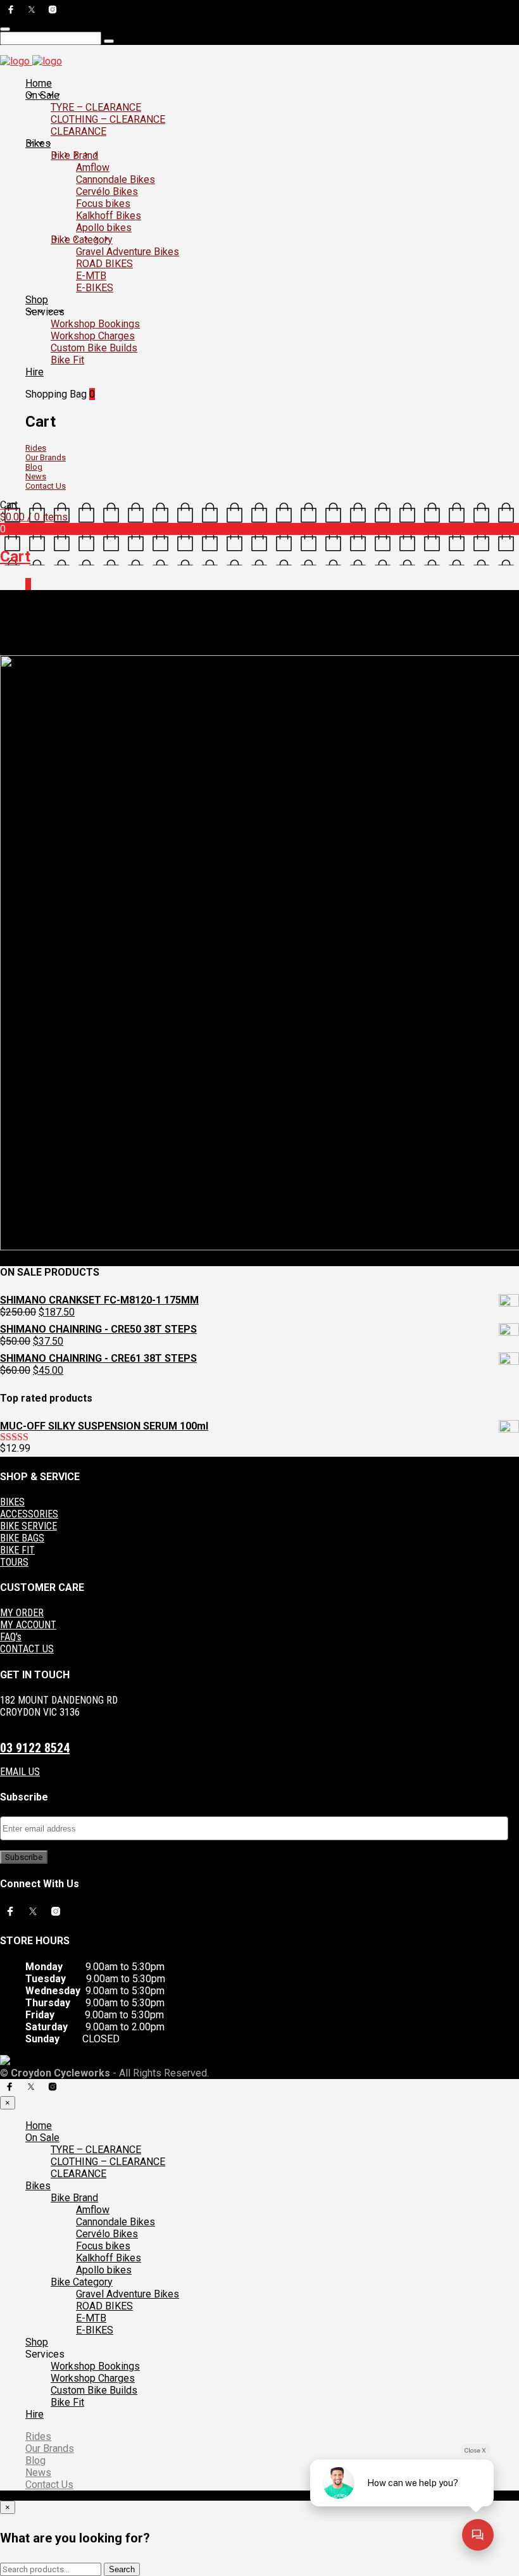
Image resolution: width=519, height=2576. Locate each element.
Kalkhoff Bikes (109, 216)
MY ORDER (22, 1613)
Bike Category (82, 240)
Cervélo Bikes (107, 192)
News (36, 476)
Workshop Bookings (95, 324)
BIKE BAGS (22, 1538)
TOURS (14, 1562)
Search (122, 2569)
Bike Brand (74, 155)
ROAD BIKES (104, 264)
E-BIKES (95, 288)
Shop (37, 300)
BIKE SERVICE (28, 1526)
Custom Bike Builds (94, 348)
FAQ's (11, 1637)
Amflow (93, 167)
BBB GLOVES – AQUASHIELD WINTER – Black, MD (205, 650)
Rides (36, 448)
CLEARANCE (78, 131)
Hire (34, 372)
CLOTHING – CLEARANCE (108, 119)
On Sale (42, 95)
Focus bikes (103, 204)
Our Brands (46, 457)
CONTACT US (27, 1649)
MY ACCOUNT (28, 1625)
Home (39, 83)
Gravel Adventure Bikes (128, 252)
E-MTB (91, 276)
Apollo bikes (104, 228)
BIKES (12, 1502)
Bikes (38, 143)
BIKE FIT (17, 1550)
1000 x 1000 (80, 650)
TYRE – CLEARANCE (96, 107)
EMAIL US (20, 1772)
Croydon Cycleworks (344, 650)
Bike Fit (67, 360)
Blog (34, 467)
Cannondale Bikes (116, 179)
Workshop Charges (93, 336)
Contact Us (46, 486)
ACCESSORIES (29, 1514)
